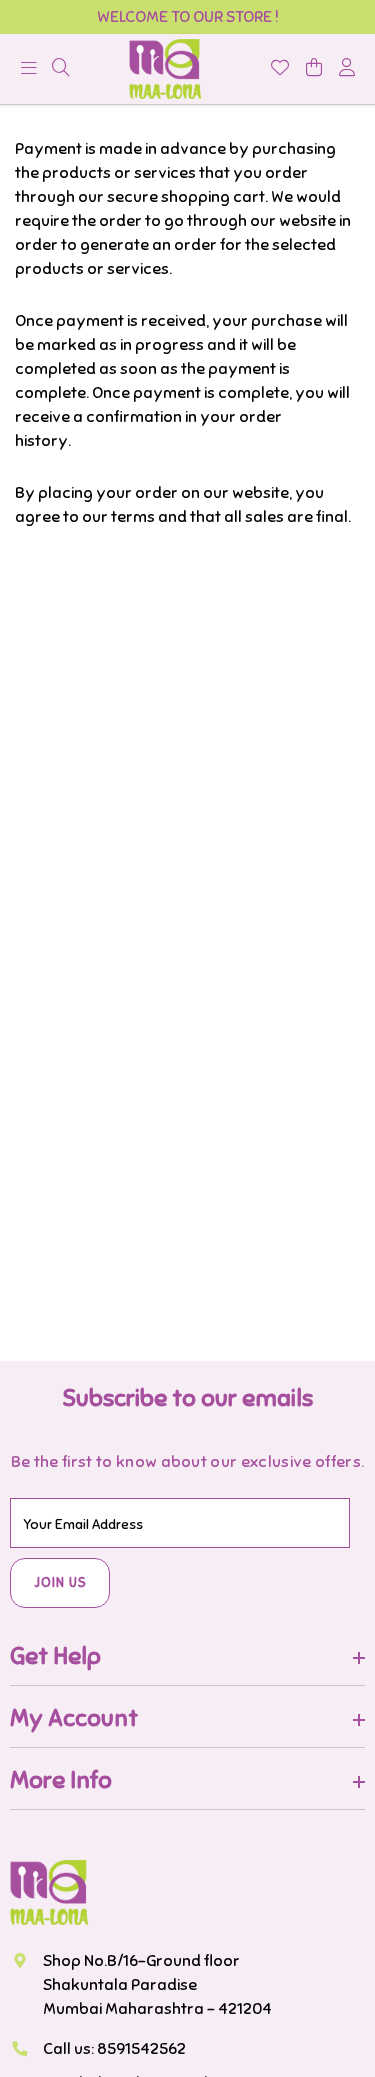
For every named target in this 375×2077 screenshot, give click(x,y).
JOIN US (60, 1583)
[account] (347, 69)
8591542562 (141, 2049)
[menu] (61, 69)
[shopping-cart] (314, 69)
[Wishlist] (280, 69)
